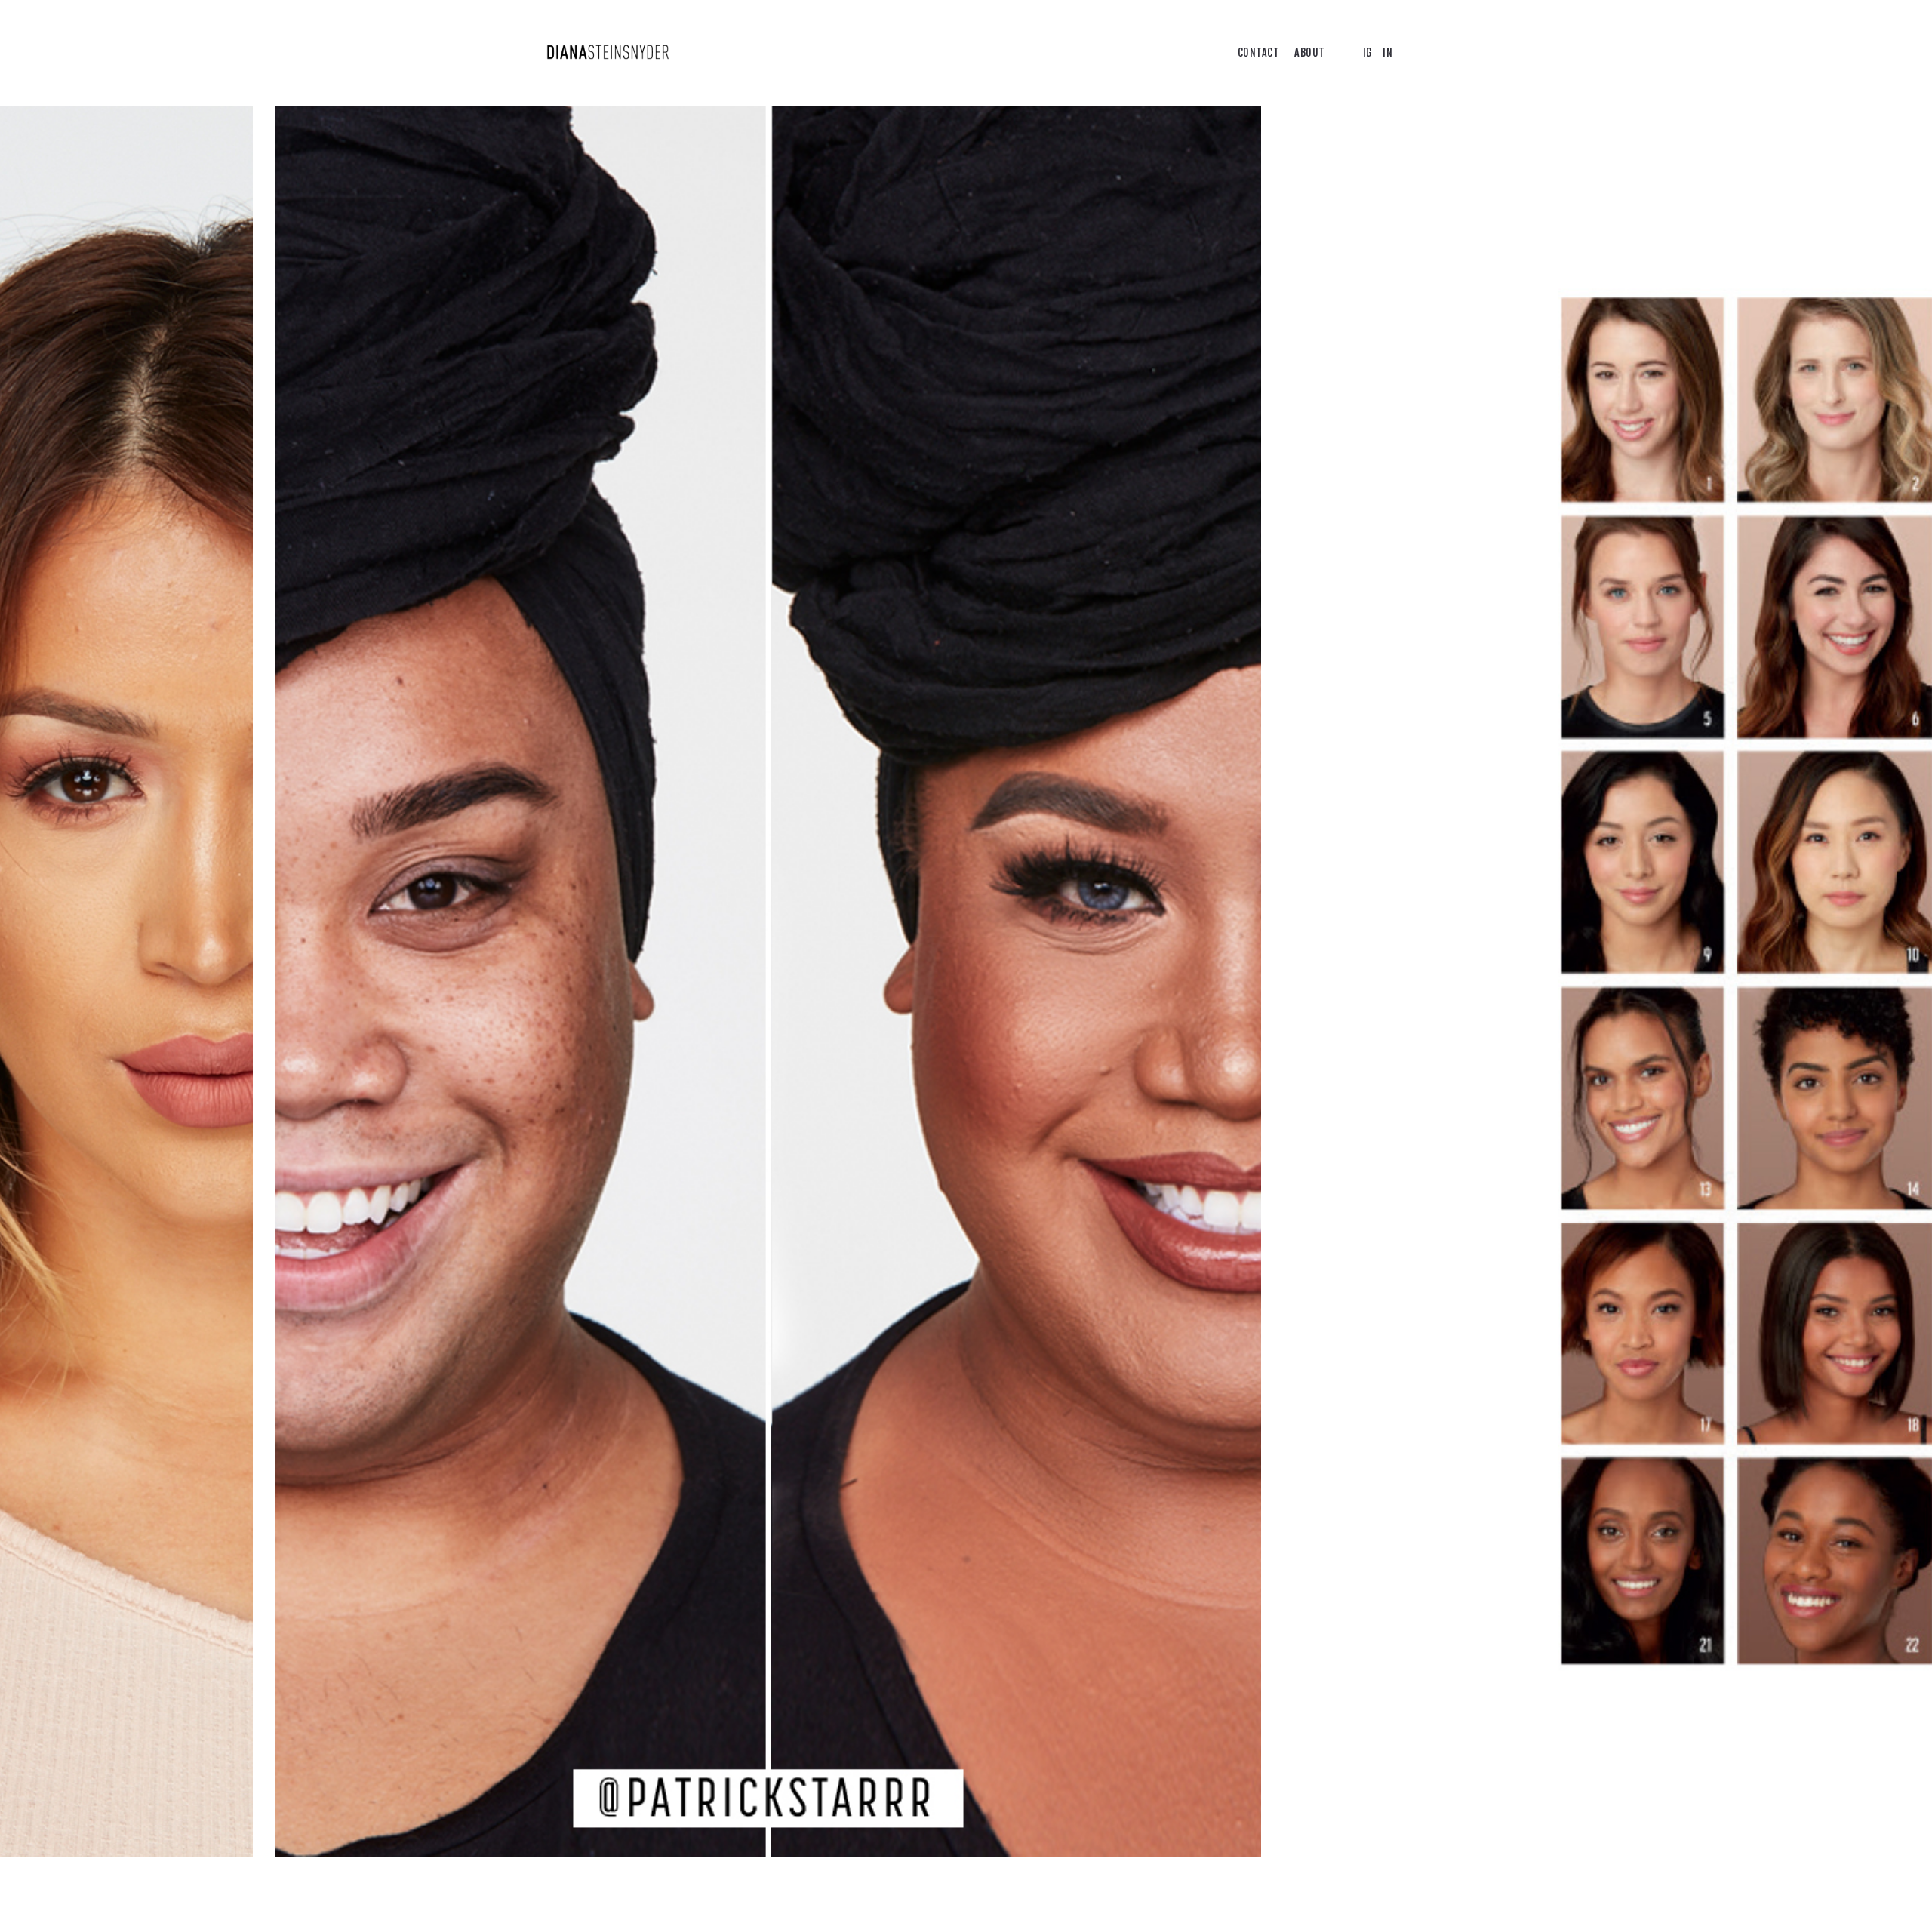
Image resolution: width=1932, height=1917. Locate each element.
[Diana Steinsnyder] (608, 53)
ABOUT (1310, 52)
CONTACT (1259, 52)
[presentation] (483, 981)
